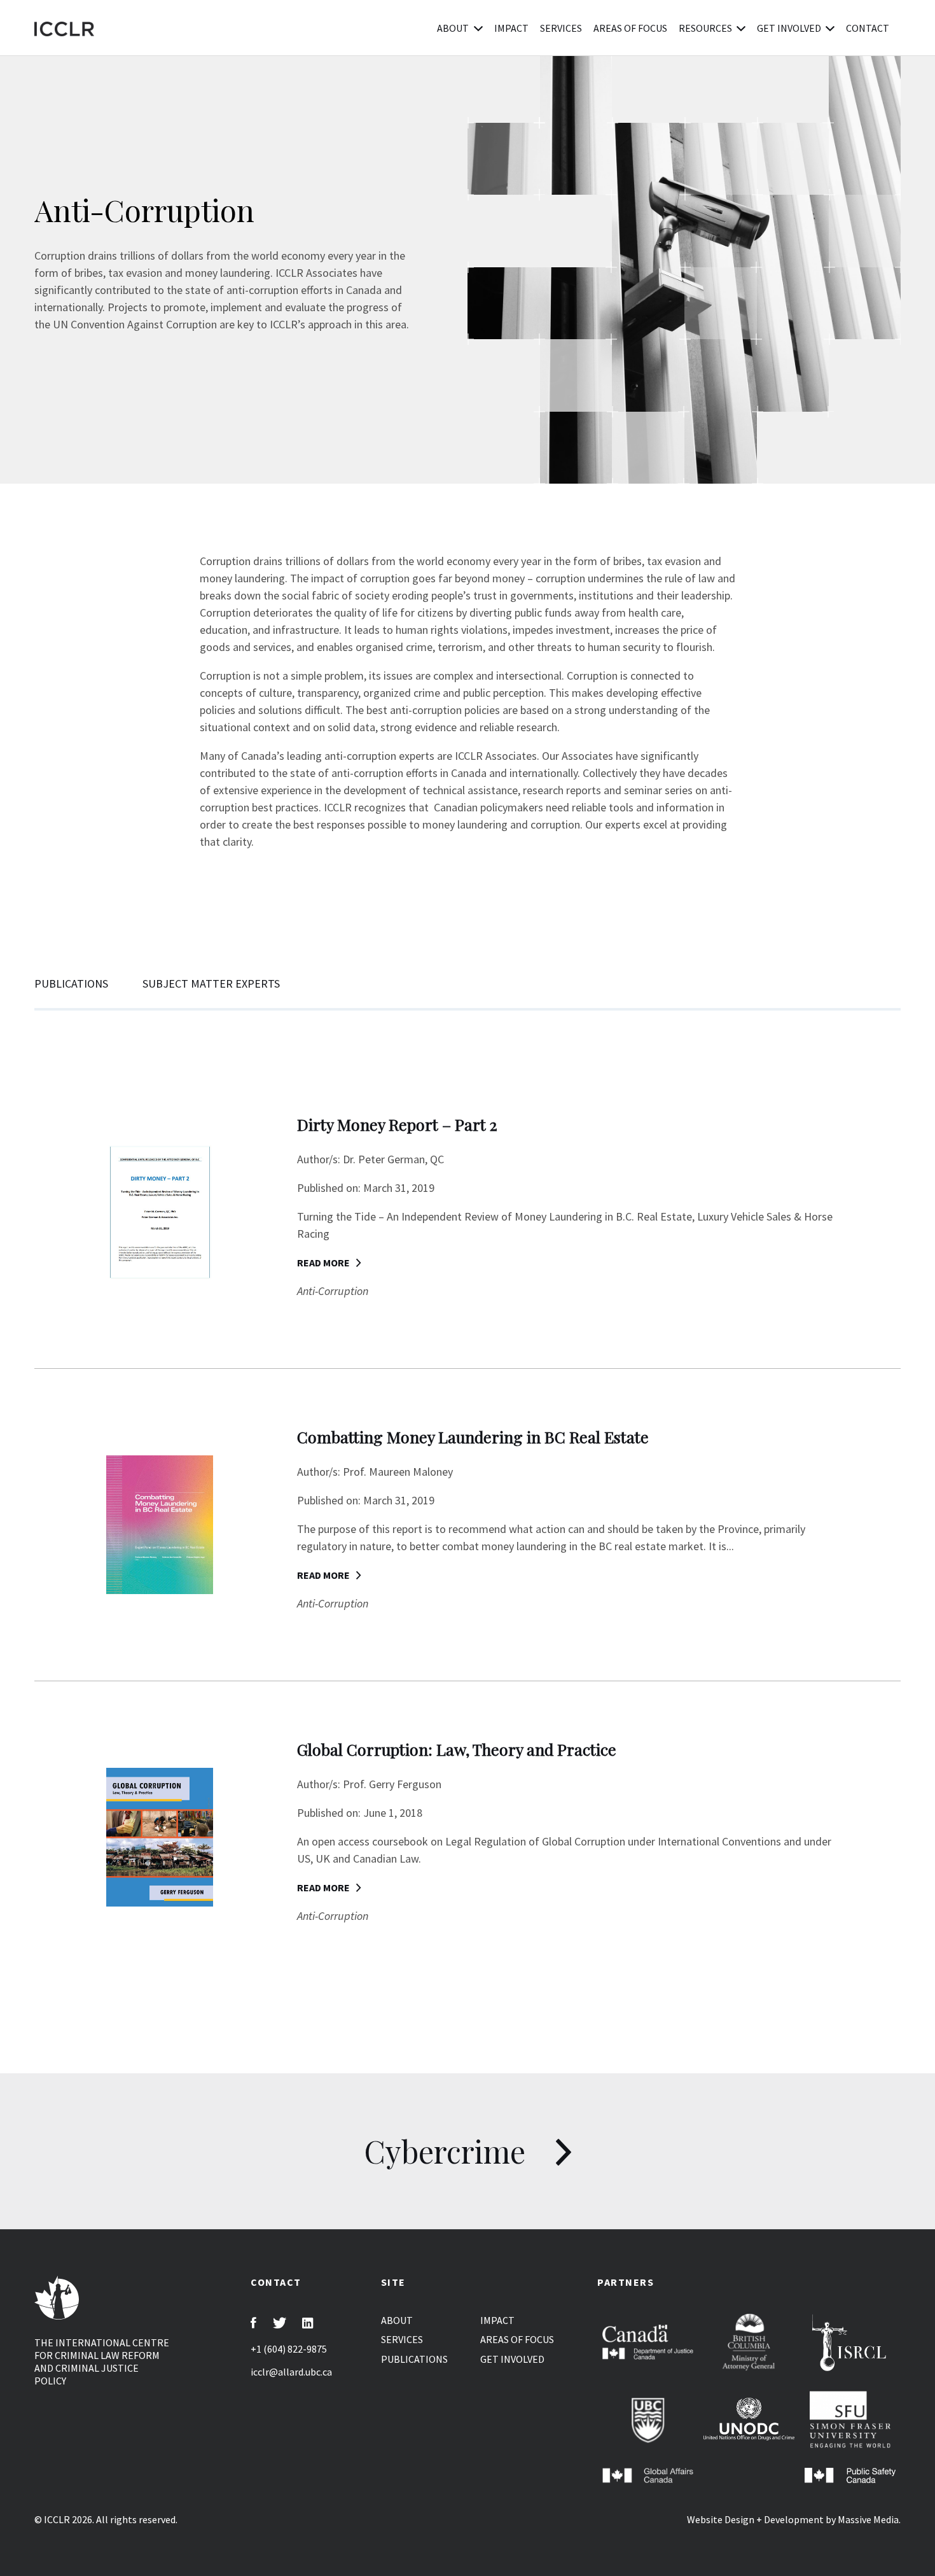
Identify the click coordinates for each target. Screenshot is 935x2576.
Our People (490, 28)
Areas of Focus (630, 28)
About (453, 28)
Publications (367, 28)
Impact (511, 28)
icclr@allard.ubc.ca (291, 2372)
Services (561, 28)
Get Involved (789, 28)
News (427, 28)
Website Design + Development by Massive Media (793, 2519)
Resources (705, 28)
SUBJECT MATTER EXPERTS (211, 983)
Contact (868, 28)
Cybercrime (448, 2151)
